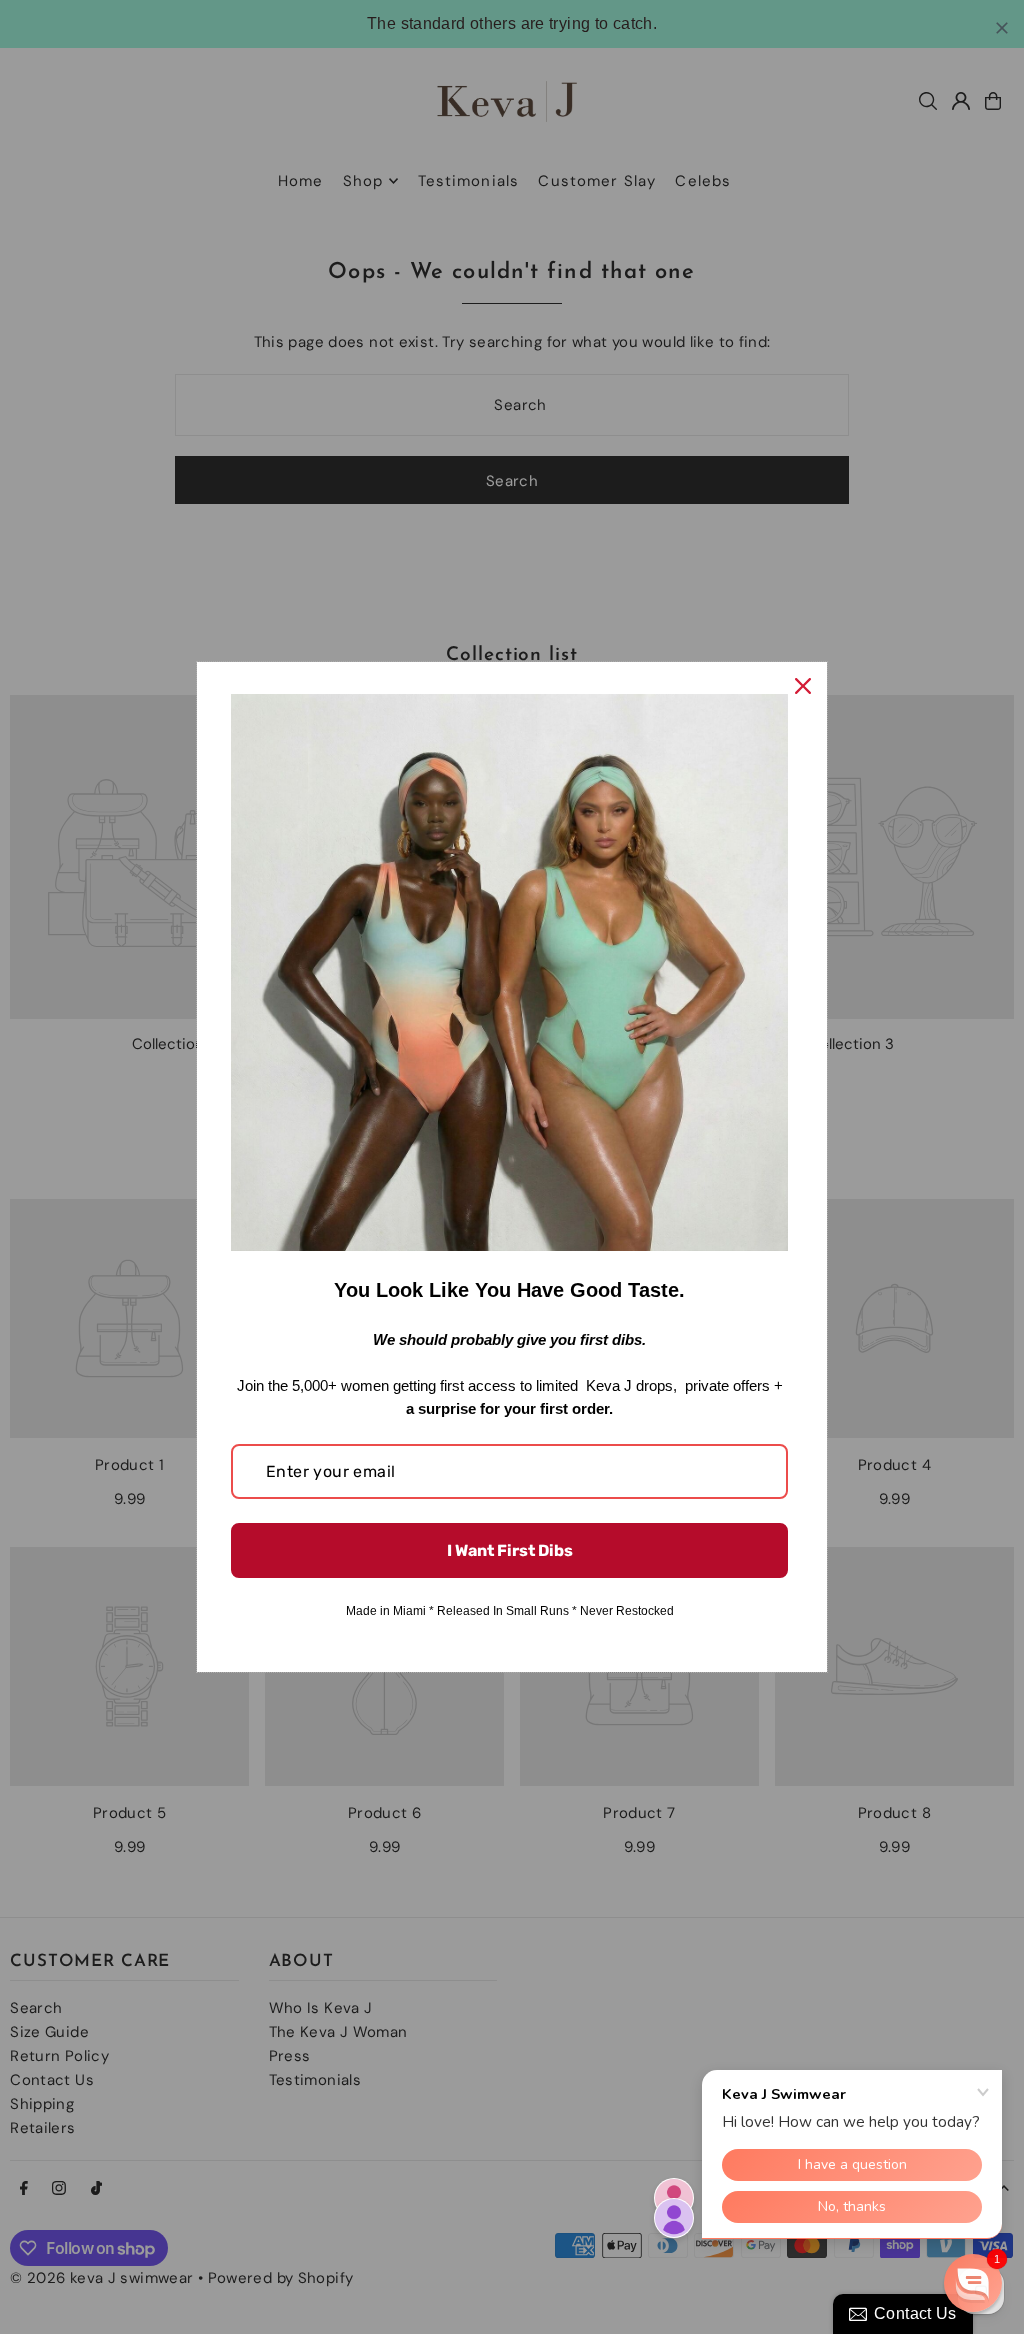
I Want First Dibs (510, 1550)
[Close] (803, 686)
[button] (973, 2283)
